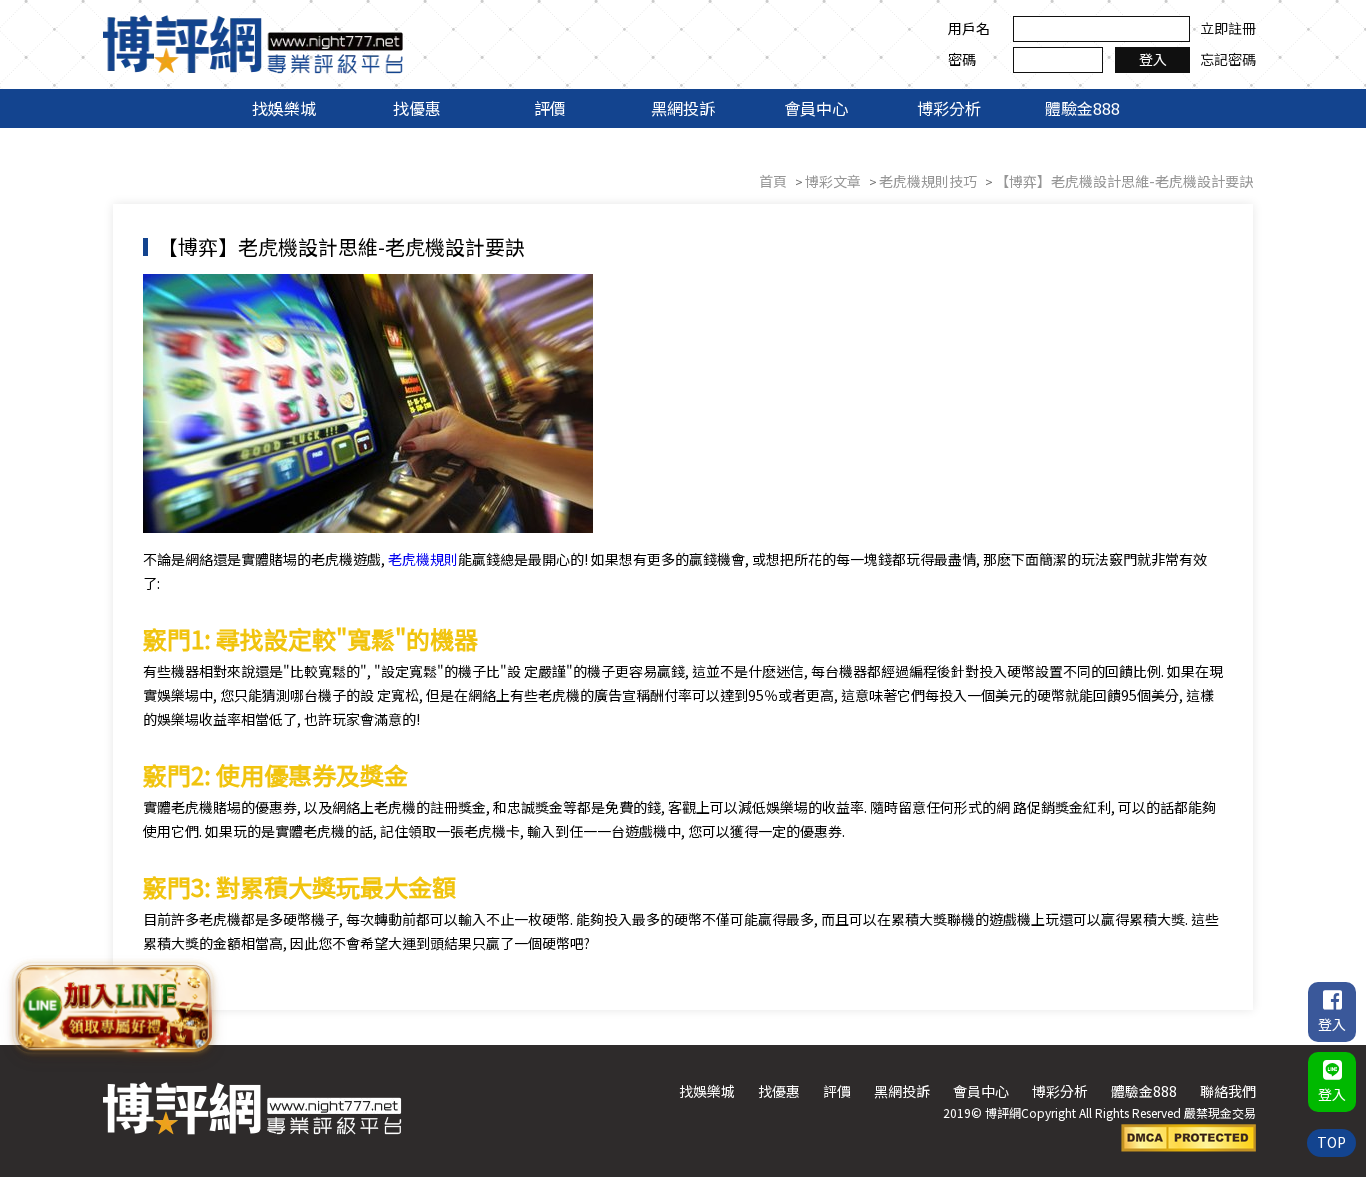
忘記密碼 (1228, 59)
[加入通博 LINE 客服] (113, 1004)
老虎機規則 (423, 559)
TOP (1331, 1142)
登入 (1153, 59)
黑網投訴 (683, 108)
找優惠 (417, 108)
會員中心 (816, 108)
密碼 (962, 59)
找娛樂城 (284, 108)
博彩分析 (949, 108)
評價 (550, 108)
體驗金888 (1082, 108)
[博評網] (253, 42)
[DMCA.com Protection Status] (1188, 1136)
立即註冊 (1228, 28)
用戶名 (969, 28)
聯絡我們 (1228, 1091)
